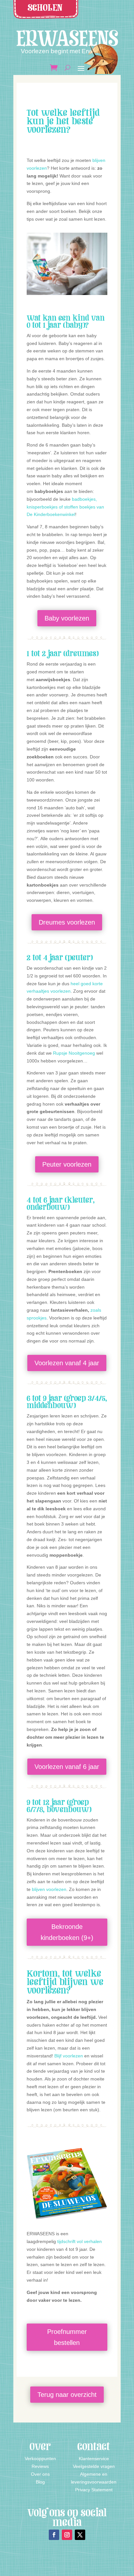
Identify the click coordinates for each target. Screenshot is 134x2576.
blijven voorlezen (49, 1889)
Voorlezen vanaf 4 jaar (67, 1363)
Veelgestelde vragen (94, 2466)
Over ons (40, 2474)
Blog (40, 2482)
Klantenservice (94, 2459)
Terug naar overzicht (67, 2395)
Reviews (40, 2466)
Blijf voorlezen (69, 2056)
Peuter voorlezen (67, 1164)
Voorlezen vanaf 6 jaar (67, 1767)
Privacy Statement (94, 2490)
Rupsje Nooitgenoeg (74, 1053)
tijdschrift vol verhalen (80, 2241)
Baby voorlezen (67, 618)
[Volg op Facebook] (54, 2535)
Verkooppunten (40, 2459)
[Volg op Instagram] (67, 2535)
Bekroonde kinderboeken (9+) (67, 1932)
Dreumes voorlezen (67, 922)
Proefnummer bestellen (67, 2337)
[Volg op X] (80, 2535)
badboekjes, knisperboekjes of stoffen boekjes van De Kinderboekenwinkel (65, 507)
